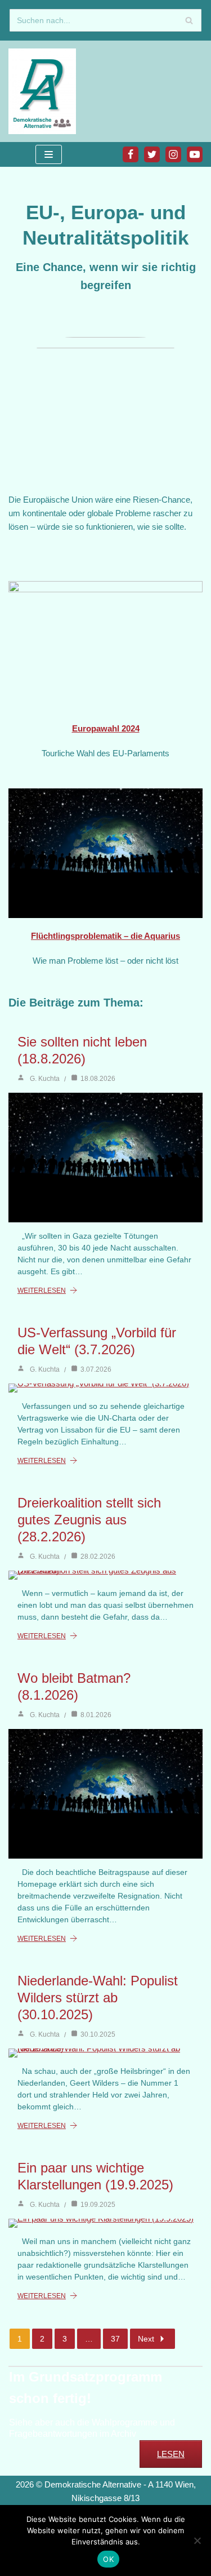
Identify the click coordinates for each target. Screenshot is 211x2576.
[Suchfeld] (189, 20)
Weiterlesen (42, 1291)
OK (108, 2559)
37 (115, 2339)
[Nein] (197, 2540)
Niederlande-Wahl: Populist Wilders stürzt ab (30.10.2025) (98, 1998)
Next (146, 2339)
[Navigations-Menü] (49, 154)
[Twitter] (152, 154)
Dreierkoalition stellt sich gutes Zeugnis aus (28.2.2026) (89, 1520)
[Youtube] (195, 154)
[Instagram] (173, 154)
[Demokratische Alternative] (45, 91)
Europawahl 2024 (106, 728)
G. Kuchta (45, 1079)
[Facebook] (131, 154)
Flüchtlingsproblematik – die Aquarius (105, 936)
